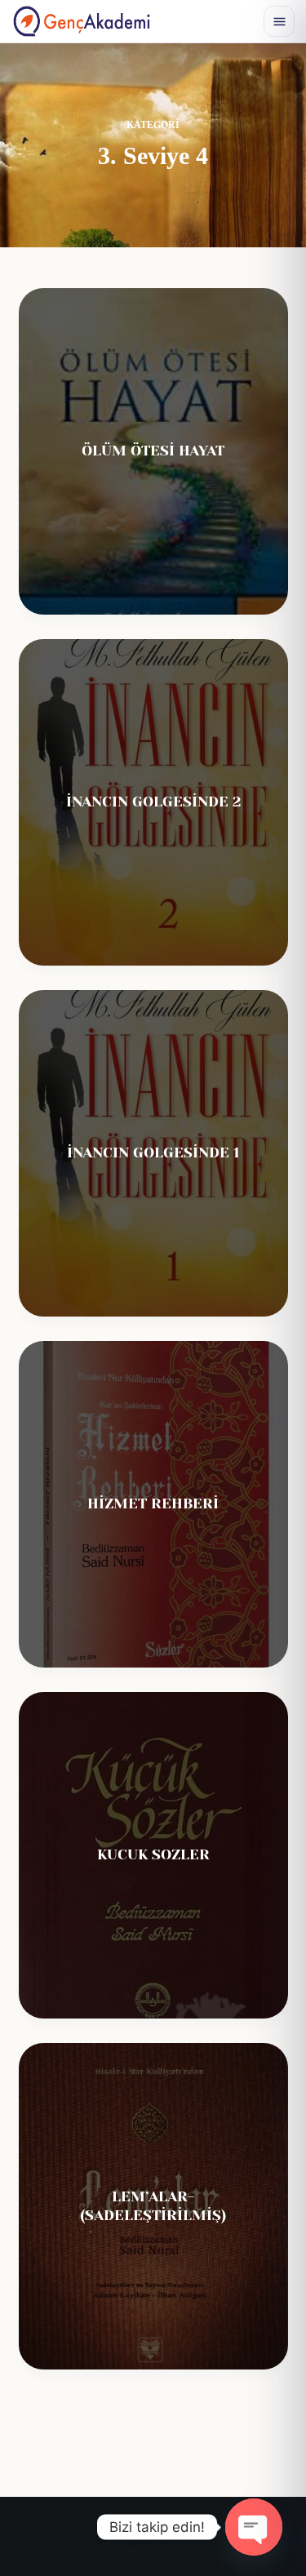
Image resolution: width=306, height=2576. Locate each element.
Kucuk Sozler (153, 1854)
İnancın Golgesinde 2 (153, 802)
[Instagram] (135, 2542)
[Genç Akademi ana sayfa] (82, 21)
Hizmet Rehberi (153, 1503)
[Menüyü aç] (279, 21)
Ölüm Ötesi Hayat (153, 451)
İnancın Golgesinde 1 (153, 1153)
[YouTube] (171, 2542)
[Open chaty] (254, 2527)
